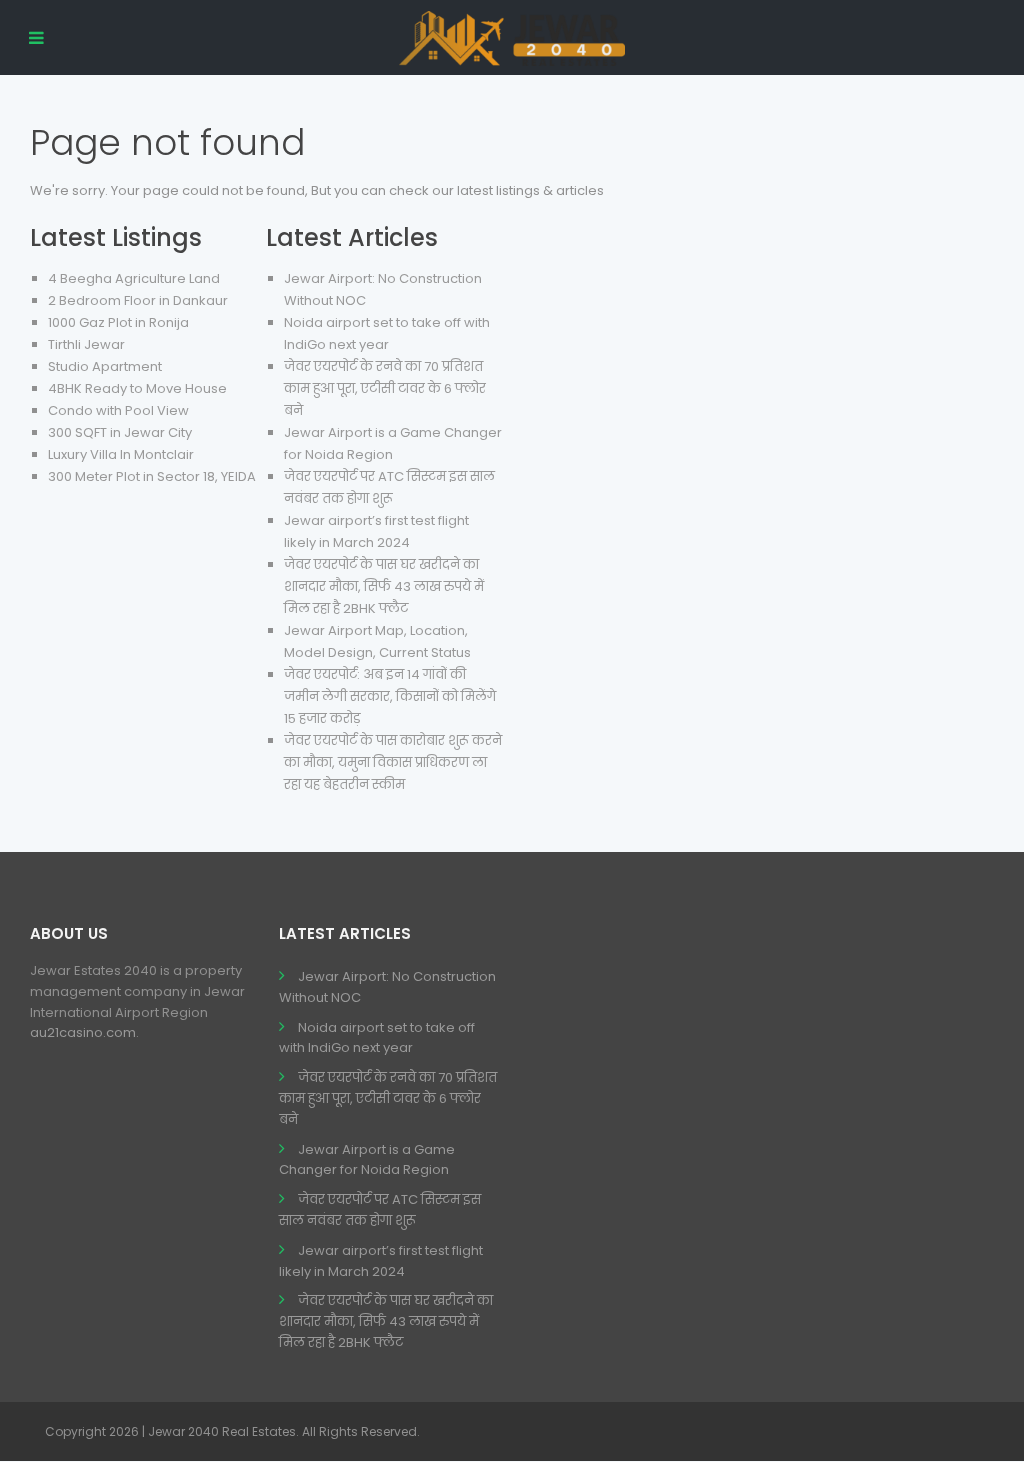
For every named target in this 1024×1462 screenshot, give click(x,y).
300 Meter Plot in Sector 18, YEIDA (152, 476)
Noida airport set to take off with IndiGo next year (377, 1038)
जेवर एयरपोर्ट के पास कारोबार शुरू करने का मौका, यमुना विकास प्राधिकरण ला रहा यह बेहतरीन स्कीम (393, 762)
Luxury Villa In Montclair (121, 454)
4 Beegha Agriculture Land (134, 278)
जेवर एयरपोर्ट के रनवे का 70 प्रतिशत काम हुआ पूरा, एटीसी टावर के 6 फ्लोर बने (385, 388)
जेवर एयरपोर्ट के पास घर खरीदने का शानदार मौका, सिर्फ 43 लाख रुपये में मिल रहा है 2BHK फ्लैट (384, 586)
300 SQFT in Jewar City (120, 432)
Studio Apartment (105, 366)
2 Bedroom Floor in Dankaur (138, 300)
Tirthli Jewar (86, 344)
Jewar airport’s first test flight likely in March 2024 (381, 1261)
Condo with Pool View (118, 410)
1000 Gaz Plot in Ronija (118, 322)
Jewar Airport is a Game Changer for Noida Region (367, 1160)
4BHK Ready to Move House (137, 388)
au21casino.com (83, 1032)
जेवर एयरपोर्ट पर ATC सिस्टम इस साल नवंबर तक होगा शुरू (380, 1210)
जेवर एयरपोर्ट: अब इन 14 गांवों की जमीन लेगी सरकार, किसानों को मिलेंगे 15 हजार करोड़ (390, 696)
